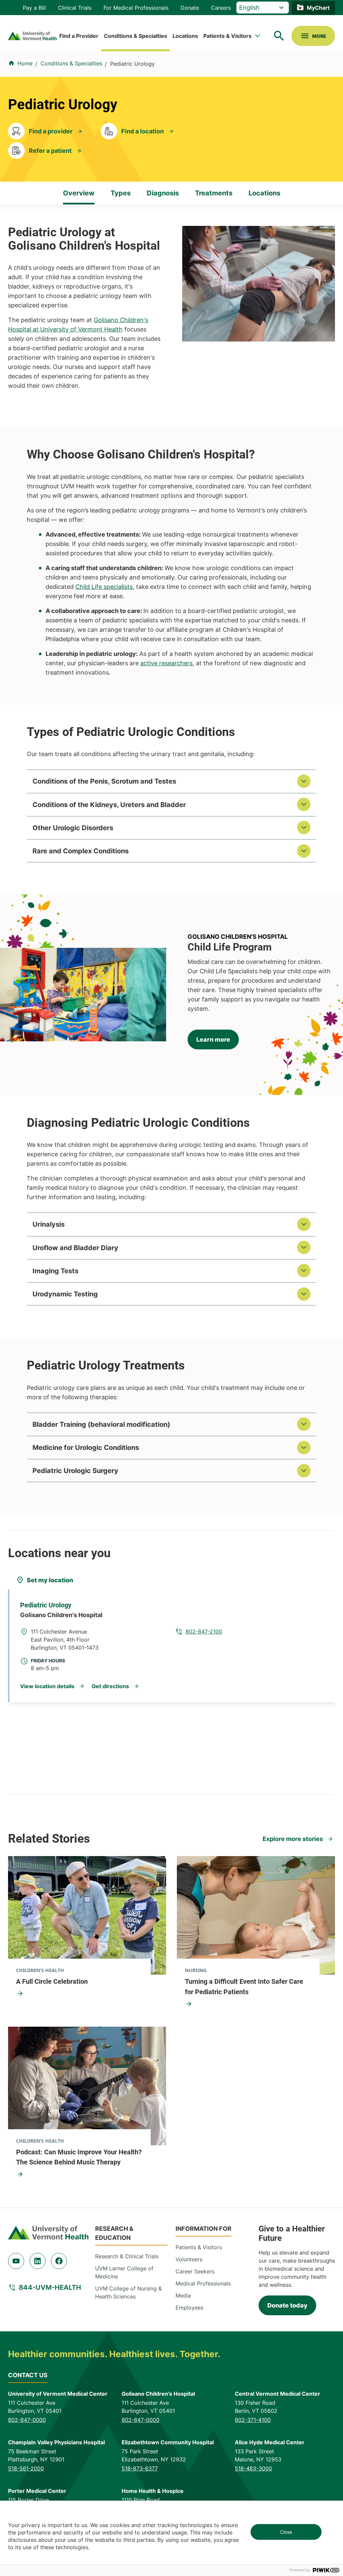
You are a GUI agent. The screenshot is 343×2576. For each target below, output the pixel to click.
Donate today (287, 2305)
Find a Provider (79, 36)
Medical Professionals (203, 2283)
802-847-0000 (27, 2420)
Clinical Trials (75, 8)
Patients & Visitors (227, 36)
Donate (190, 8)
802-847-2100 (204, 1632)
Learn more (213, 1039)
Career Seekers (195, 2271)
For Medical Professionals (136, 8)
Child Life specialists (104, 587)
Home (25, 63)
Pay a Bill (34, 8)
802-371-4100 (253, 2420)
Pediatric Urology (46, 1605)
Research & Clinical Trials (127, 2256)
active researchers (166, 663)
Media (183, 2295)
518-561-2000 (26, 2468)
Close (286, 2532)
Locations (185, 36)
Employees (189, 2308)
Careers (221, 8)
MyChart (318, 8)
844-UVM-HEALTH (50, 2287)
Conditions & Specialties (135, 36)
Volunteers (189, 2259)
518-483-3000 (253, 2468)
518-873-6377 (140, 2468)
